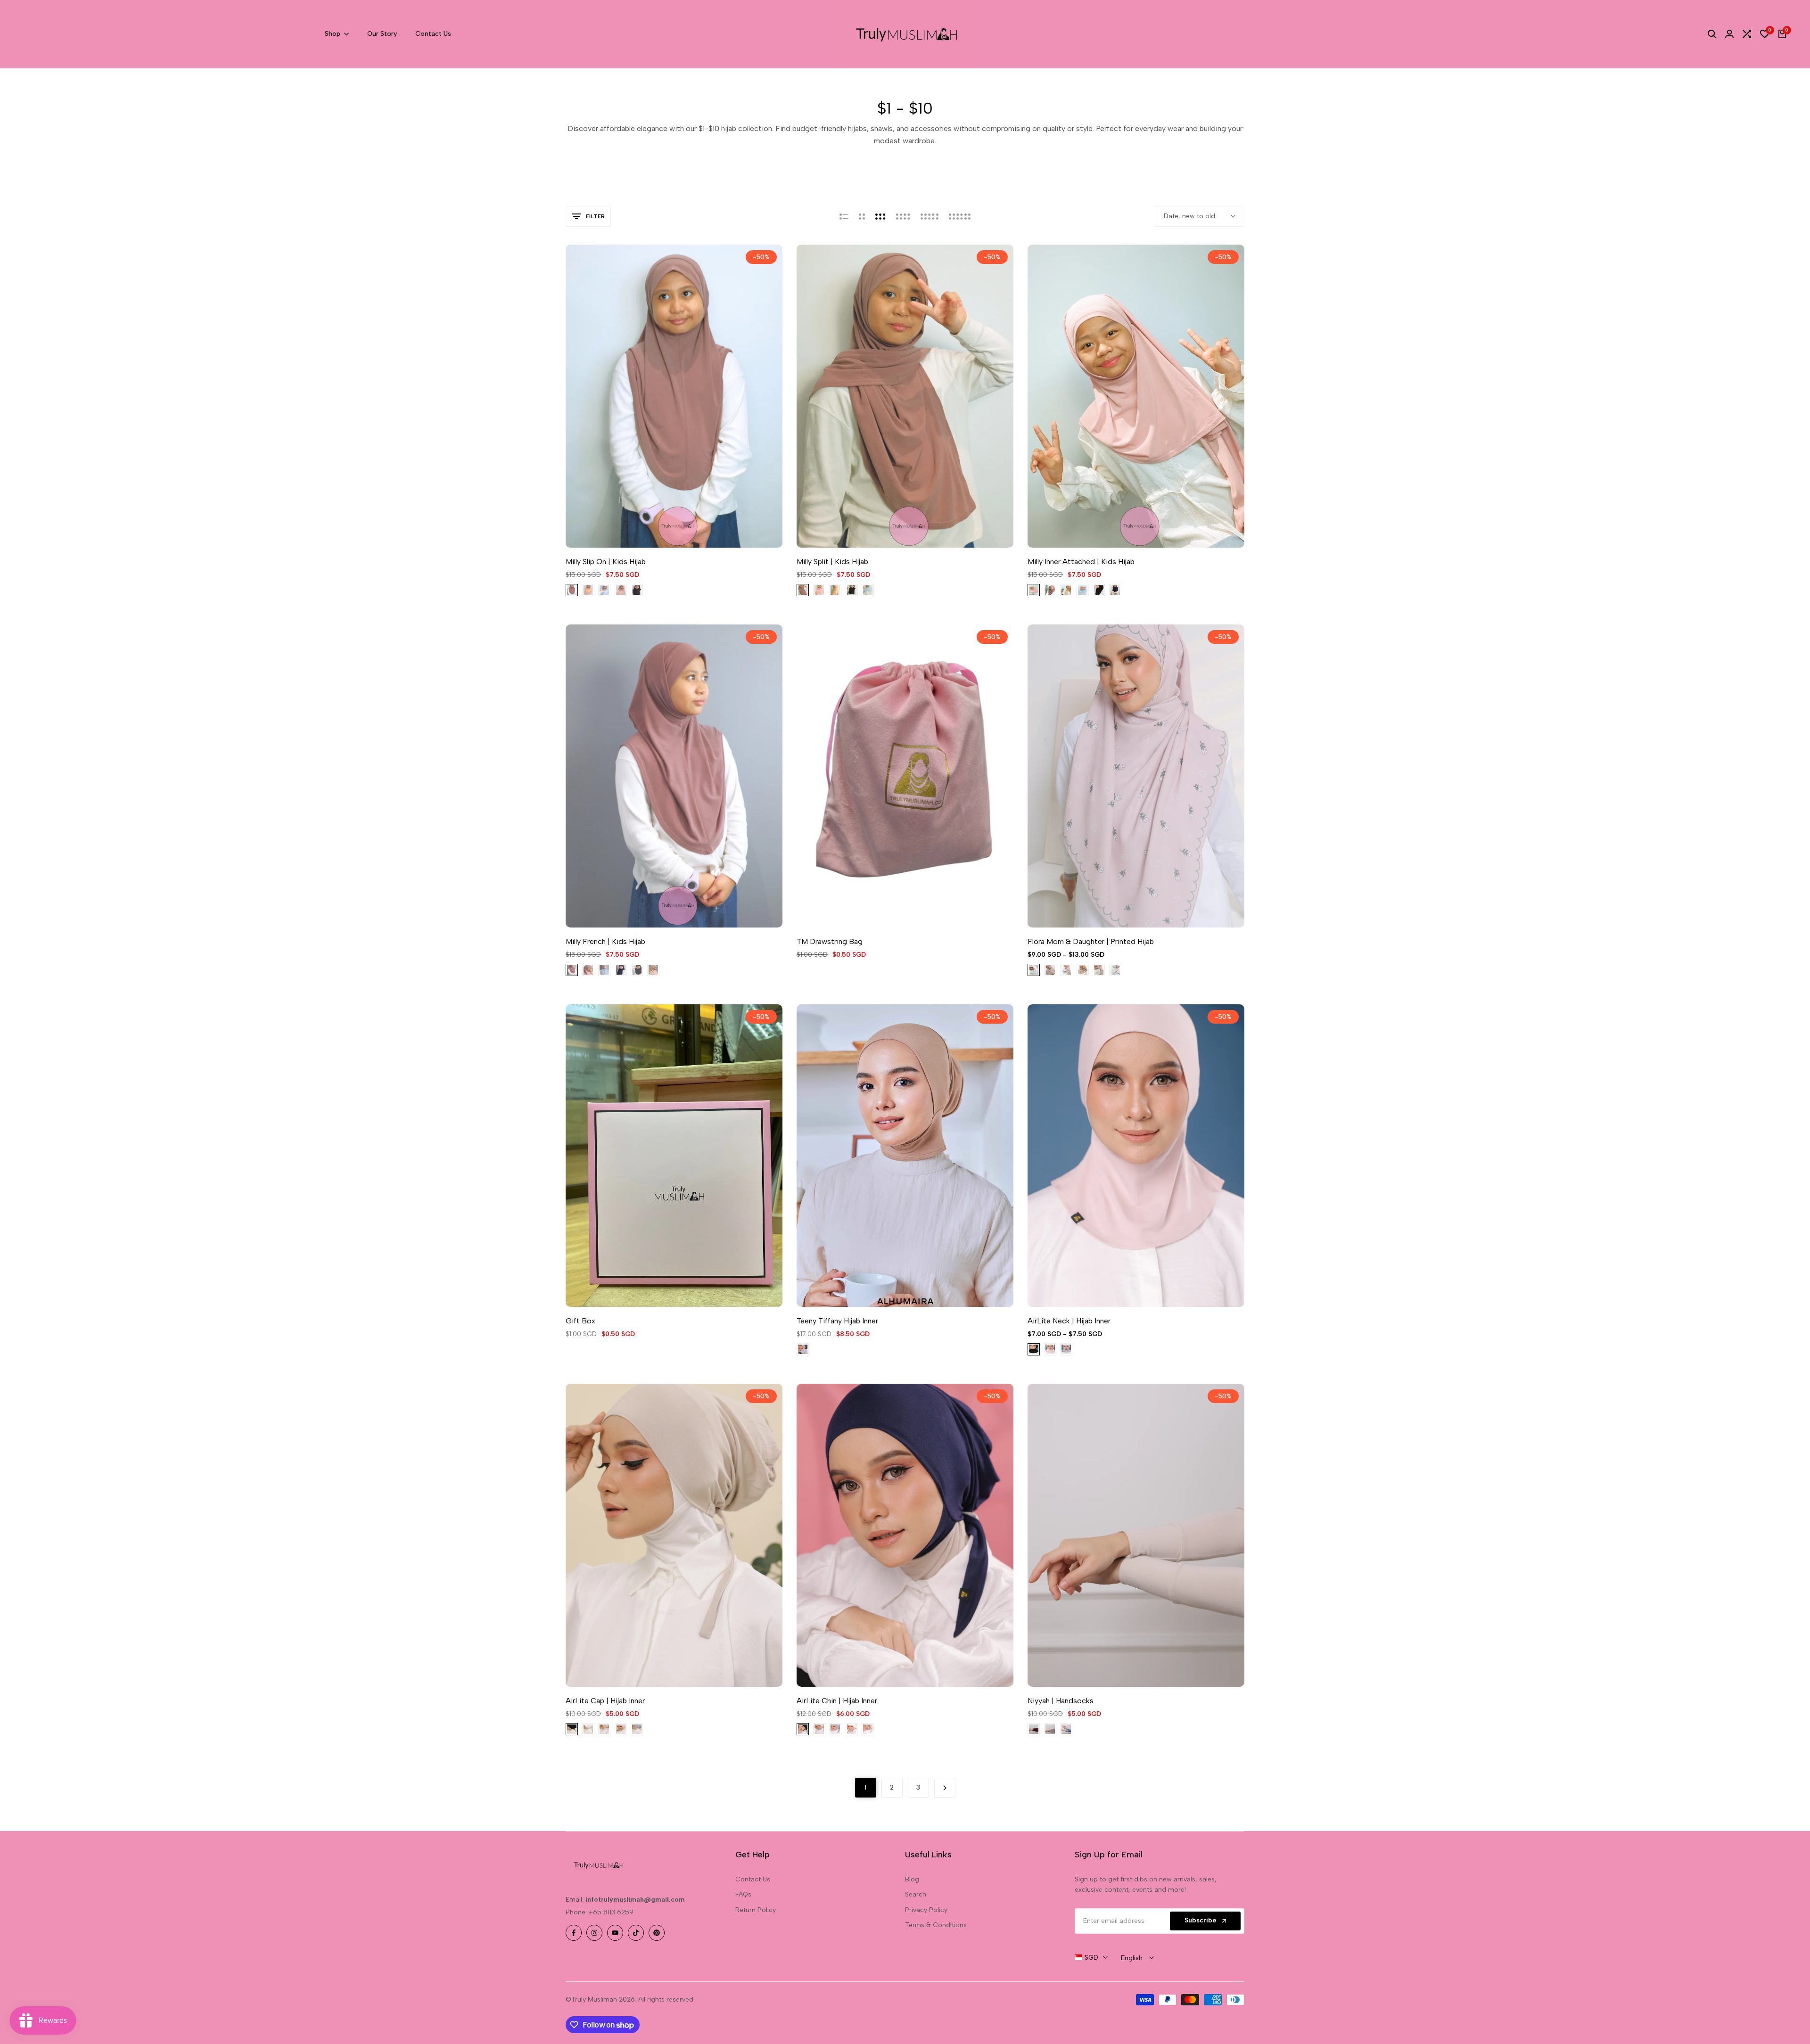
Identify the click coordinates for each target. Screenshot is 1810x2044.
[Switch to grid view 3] (880, 216)
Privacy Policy (926, 1910)
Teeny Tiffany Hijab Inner (837, 1321)
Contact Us (753, 1879)
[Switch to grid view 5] (930, 216)
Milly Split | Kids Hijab (832, 562)
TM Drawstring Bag (830, 941)
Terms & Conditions (936, 1925)
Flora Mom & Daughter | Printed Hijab (1091, 941)
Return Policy (756, 1910)
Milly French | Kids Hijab (605, 941)
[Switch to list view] (844, 216)
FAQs (743, 1894)
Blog (912, 1879)
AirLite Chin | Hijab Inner (837, 1701)
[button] (662, 529)
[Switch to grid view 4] (903, 216)
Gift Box (580, 1321)
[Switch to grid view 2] (862, 216)
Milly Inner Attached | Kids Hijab (1081, 562)
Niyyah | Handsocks (1061, 1701)
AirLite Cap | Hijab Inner (605, 1701)
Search (916, 1894)
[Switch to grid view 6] (960, 216)
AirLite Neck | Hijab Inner (1069, 1321)
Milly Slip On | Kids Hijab (606, 562)
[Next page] (945, 1788)
